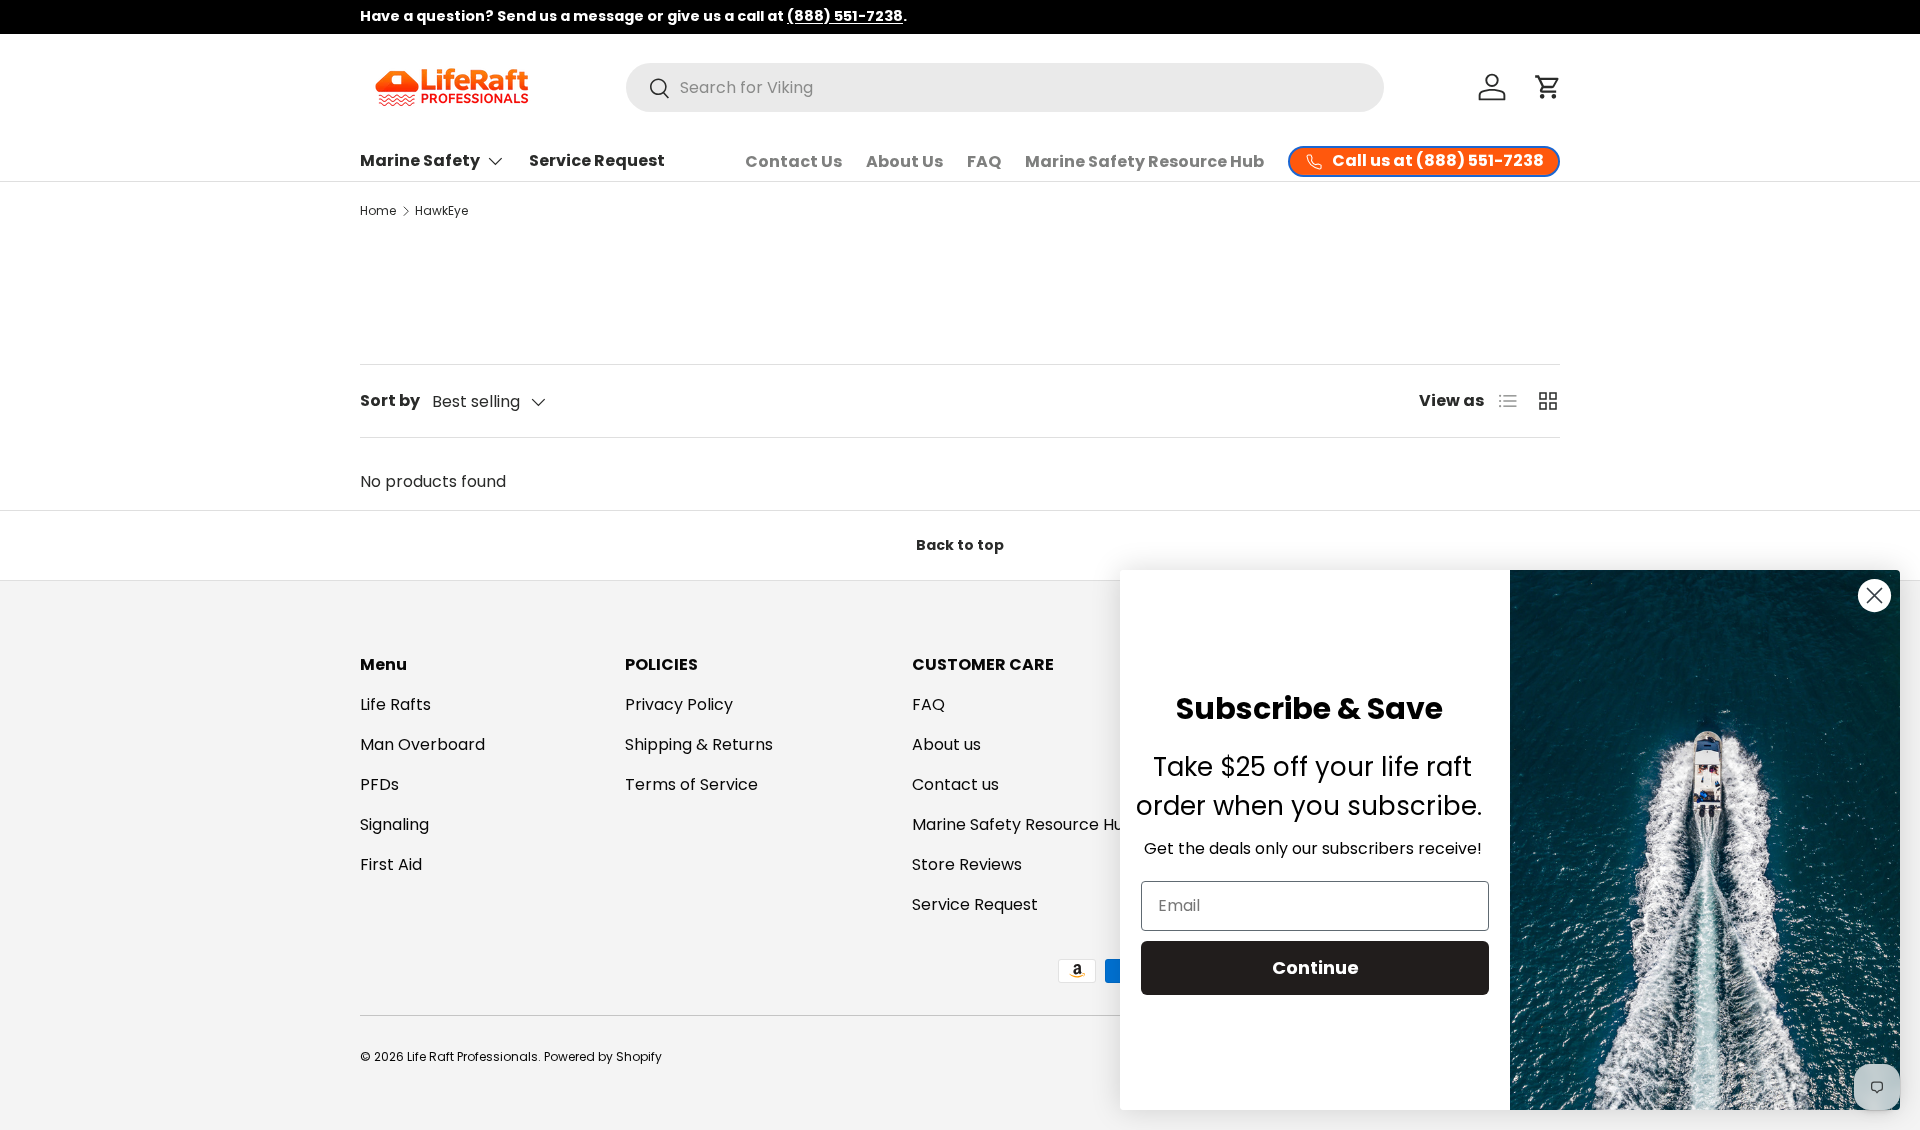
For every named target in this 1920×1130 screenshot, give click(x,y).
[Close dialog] (1874, 595)
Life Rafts (395, 704)
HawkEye (441, 210)
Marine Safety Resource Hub (1144, 161)
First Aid (391, 864)
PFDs (379, 784)
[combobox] (1005, 87)
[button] (1548, 87)
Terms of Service (691, 784)
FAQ (984, 161)
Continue (1315, 967)
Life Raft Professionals (472, 1056)
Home (378, 210)
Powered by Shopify (603, 1056)
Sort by (390, 400)
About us (946, 744)
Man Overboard (422, 744)
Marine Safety (420, 160)
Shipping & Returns (699, 744)
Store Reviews (967, 864)
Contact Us (793, 161)
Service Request (597, 160)
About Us (904, 161)
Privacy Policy (679, 704)
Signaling (394, 824)
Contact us (955, 784)
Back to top (960, 545)
